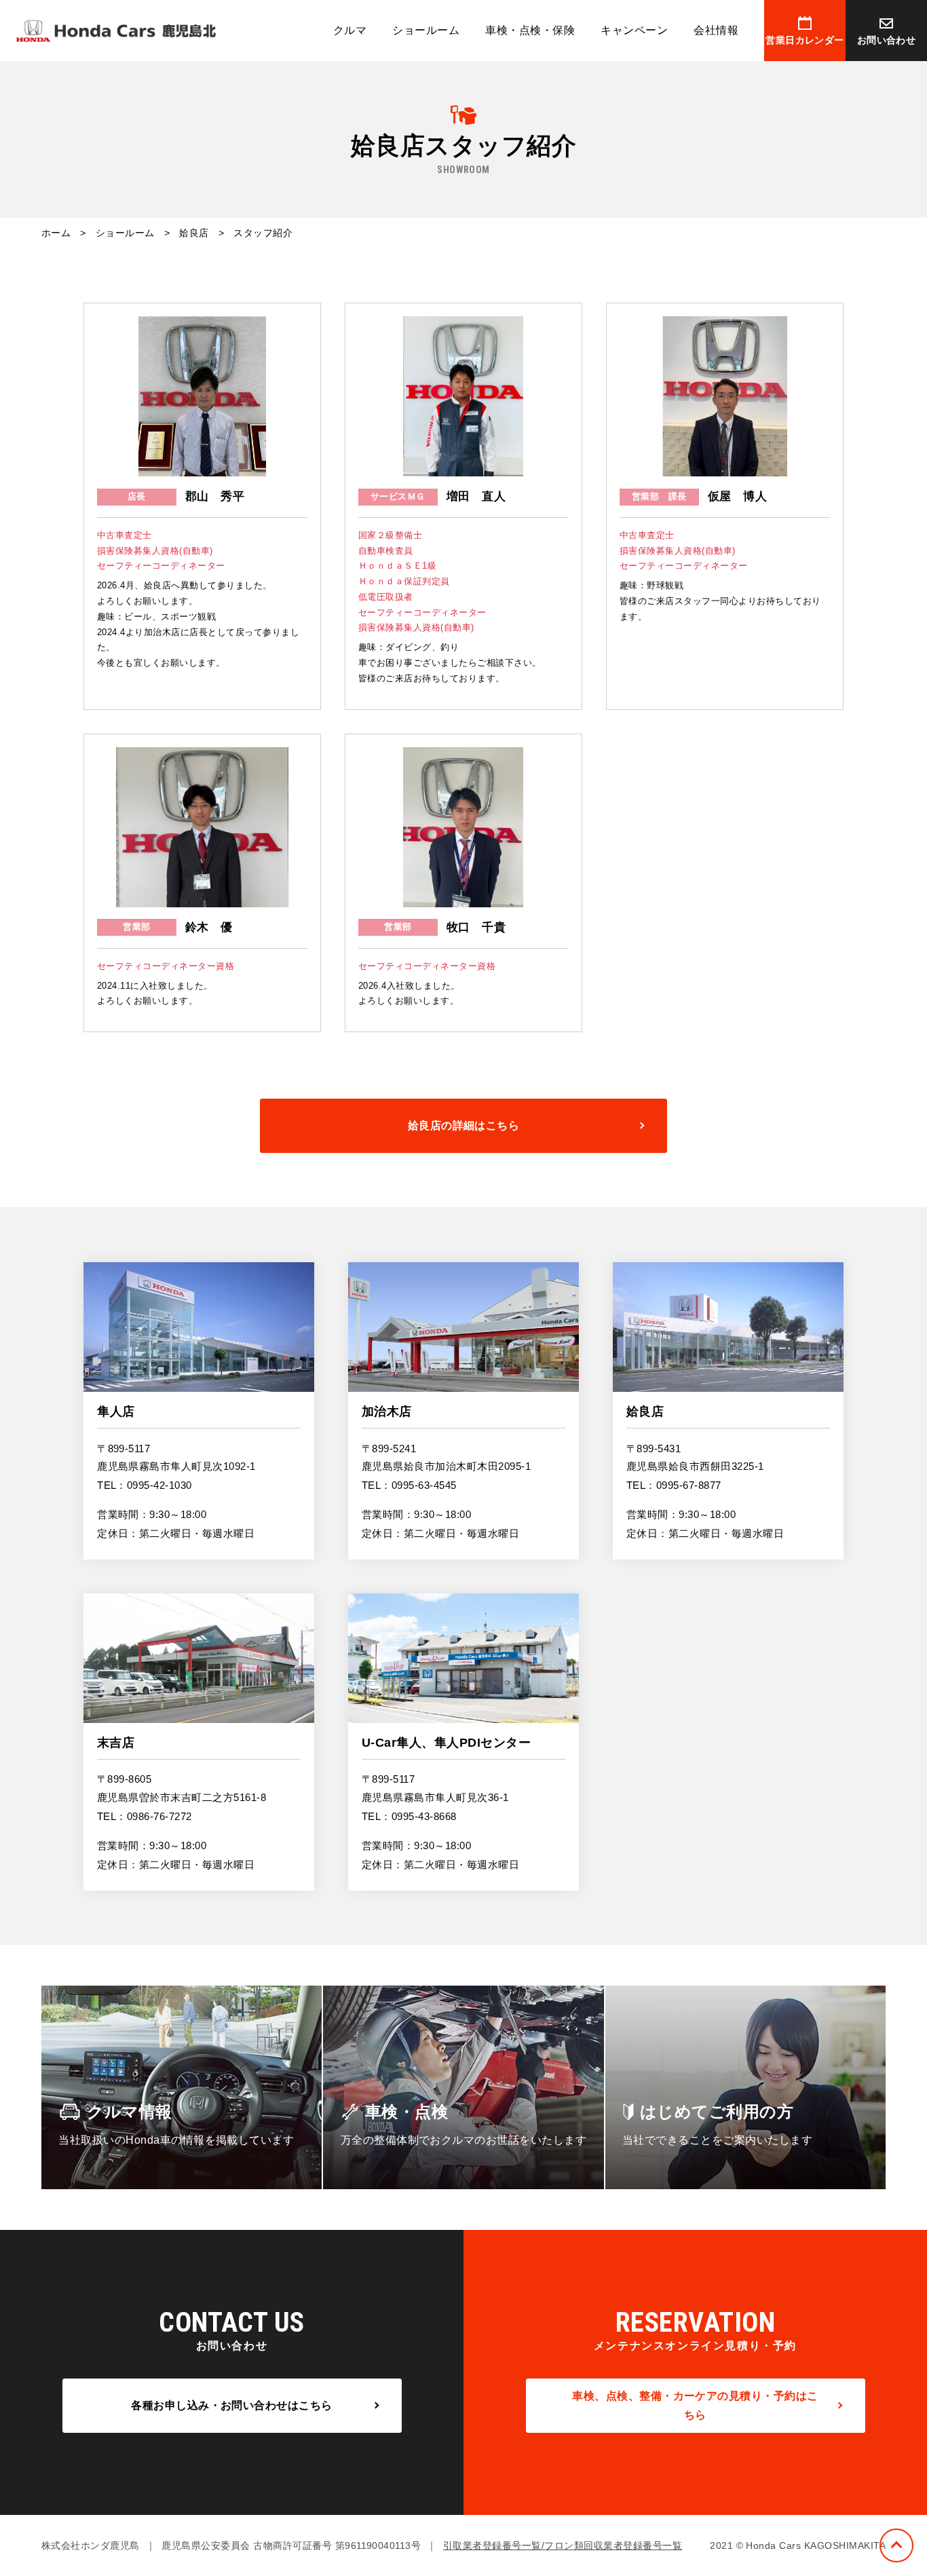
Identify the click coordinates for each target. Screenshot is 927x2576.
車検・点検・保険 (530, 30)
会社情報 (716, 30)
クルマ (350, 30)
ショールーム (426, 30)
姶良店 (194, 233)
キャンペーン (634, 30)
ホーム (56, 233)
